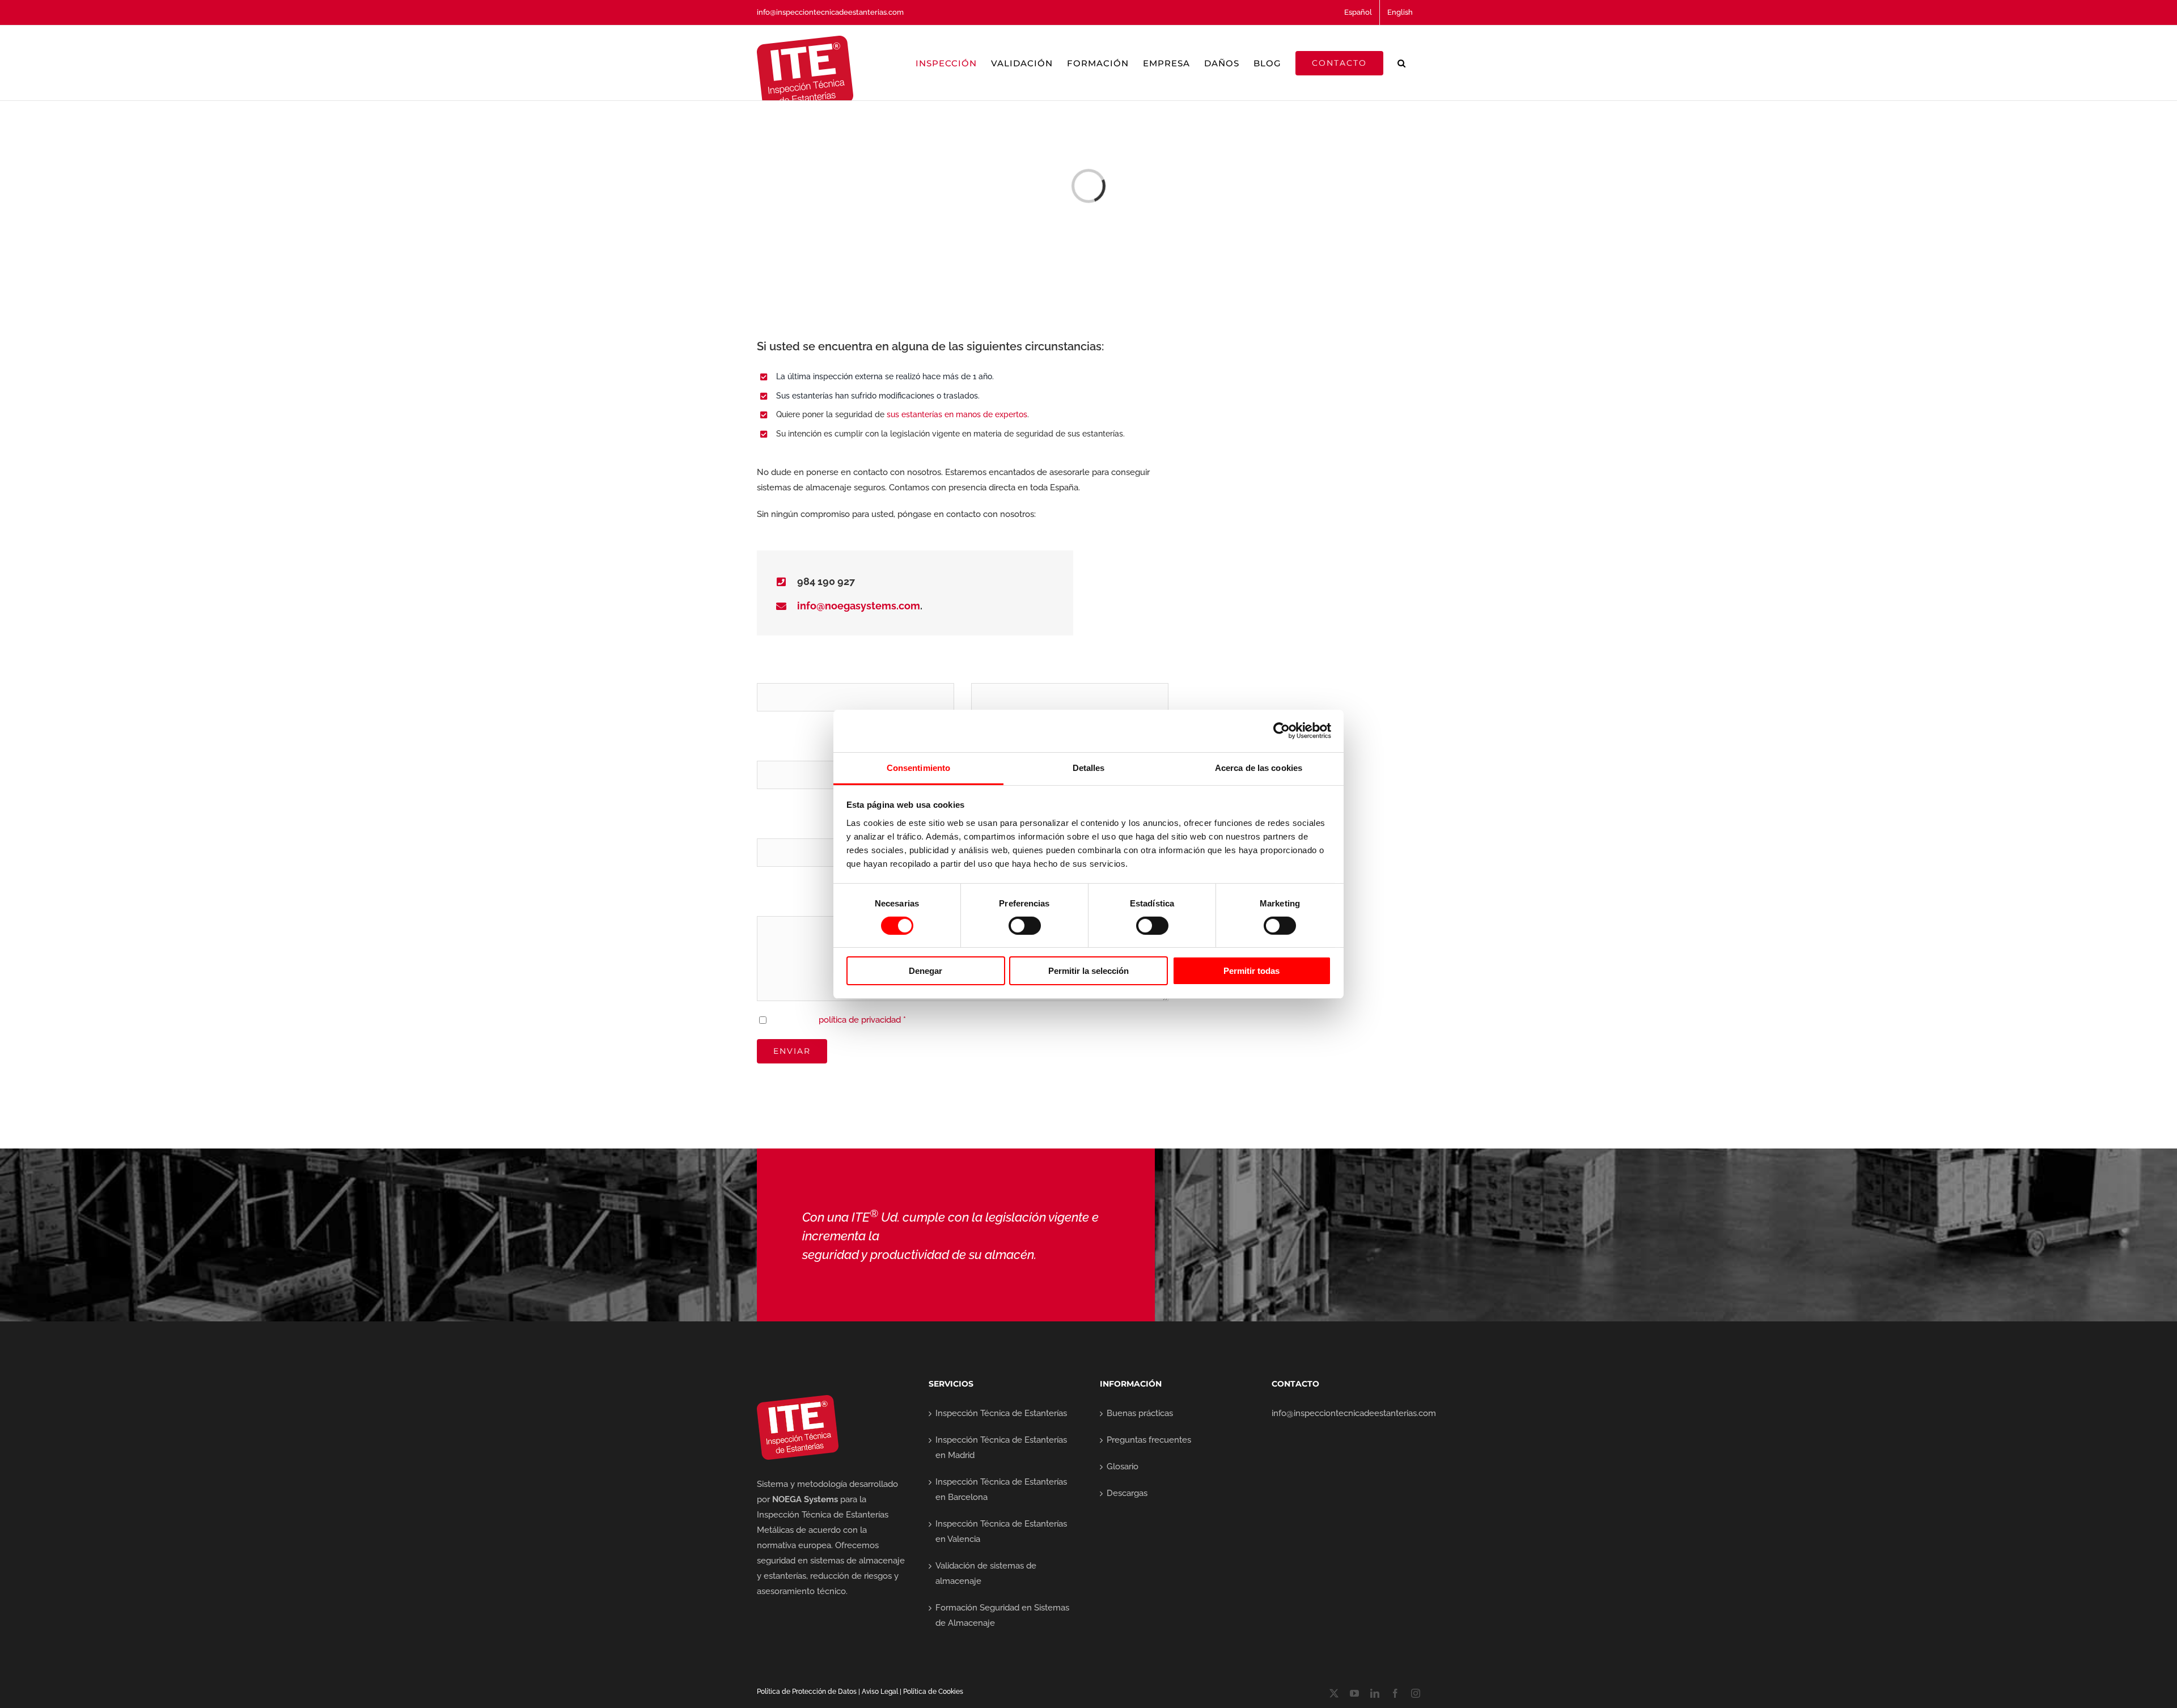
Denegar (926, 971)
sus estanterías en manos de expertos (957, 414)
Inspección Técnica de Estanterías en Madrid (1001, 1448)
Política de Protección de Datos (807, 1692)
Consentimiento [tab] (918, 767)
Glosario (1123, 1467)
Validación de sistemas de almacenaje (986, 1573)
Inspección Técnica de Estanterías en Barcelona (1001, 1489)
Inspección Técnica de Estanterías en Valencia (1001, 1531)
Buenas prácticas (1140, 1413)
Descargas (1127, 1493)
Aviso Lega (879, 1692)
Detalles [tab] (1089, 767)
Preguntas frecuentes (1149, 1440)
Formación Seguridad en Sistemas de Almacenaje (1002, 1615)
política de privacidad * (862, 1020)
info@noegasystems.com (859, 606)
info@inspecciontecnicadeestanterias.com (830, 12)
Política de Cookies (933, 1692)
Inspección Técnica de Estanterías (1001, 1413)
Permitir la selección (1088, 971)
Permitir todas (1251, 971)
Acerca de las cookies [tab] (1259, 767)
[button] (1402, 63)
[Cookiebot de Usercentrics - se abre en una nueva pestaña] (1282, 731)
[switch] (1025, 926)
